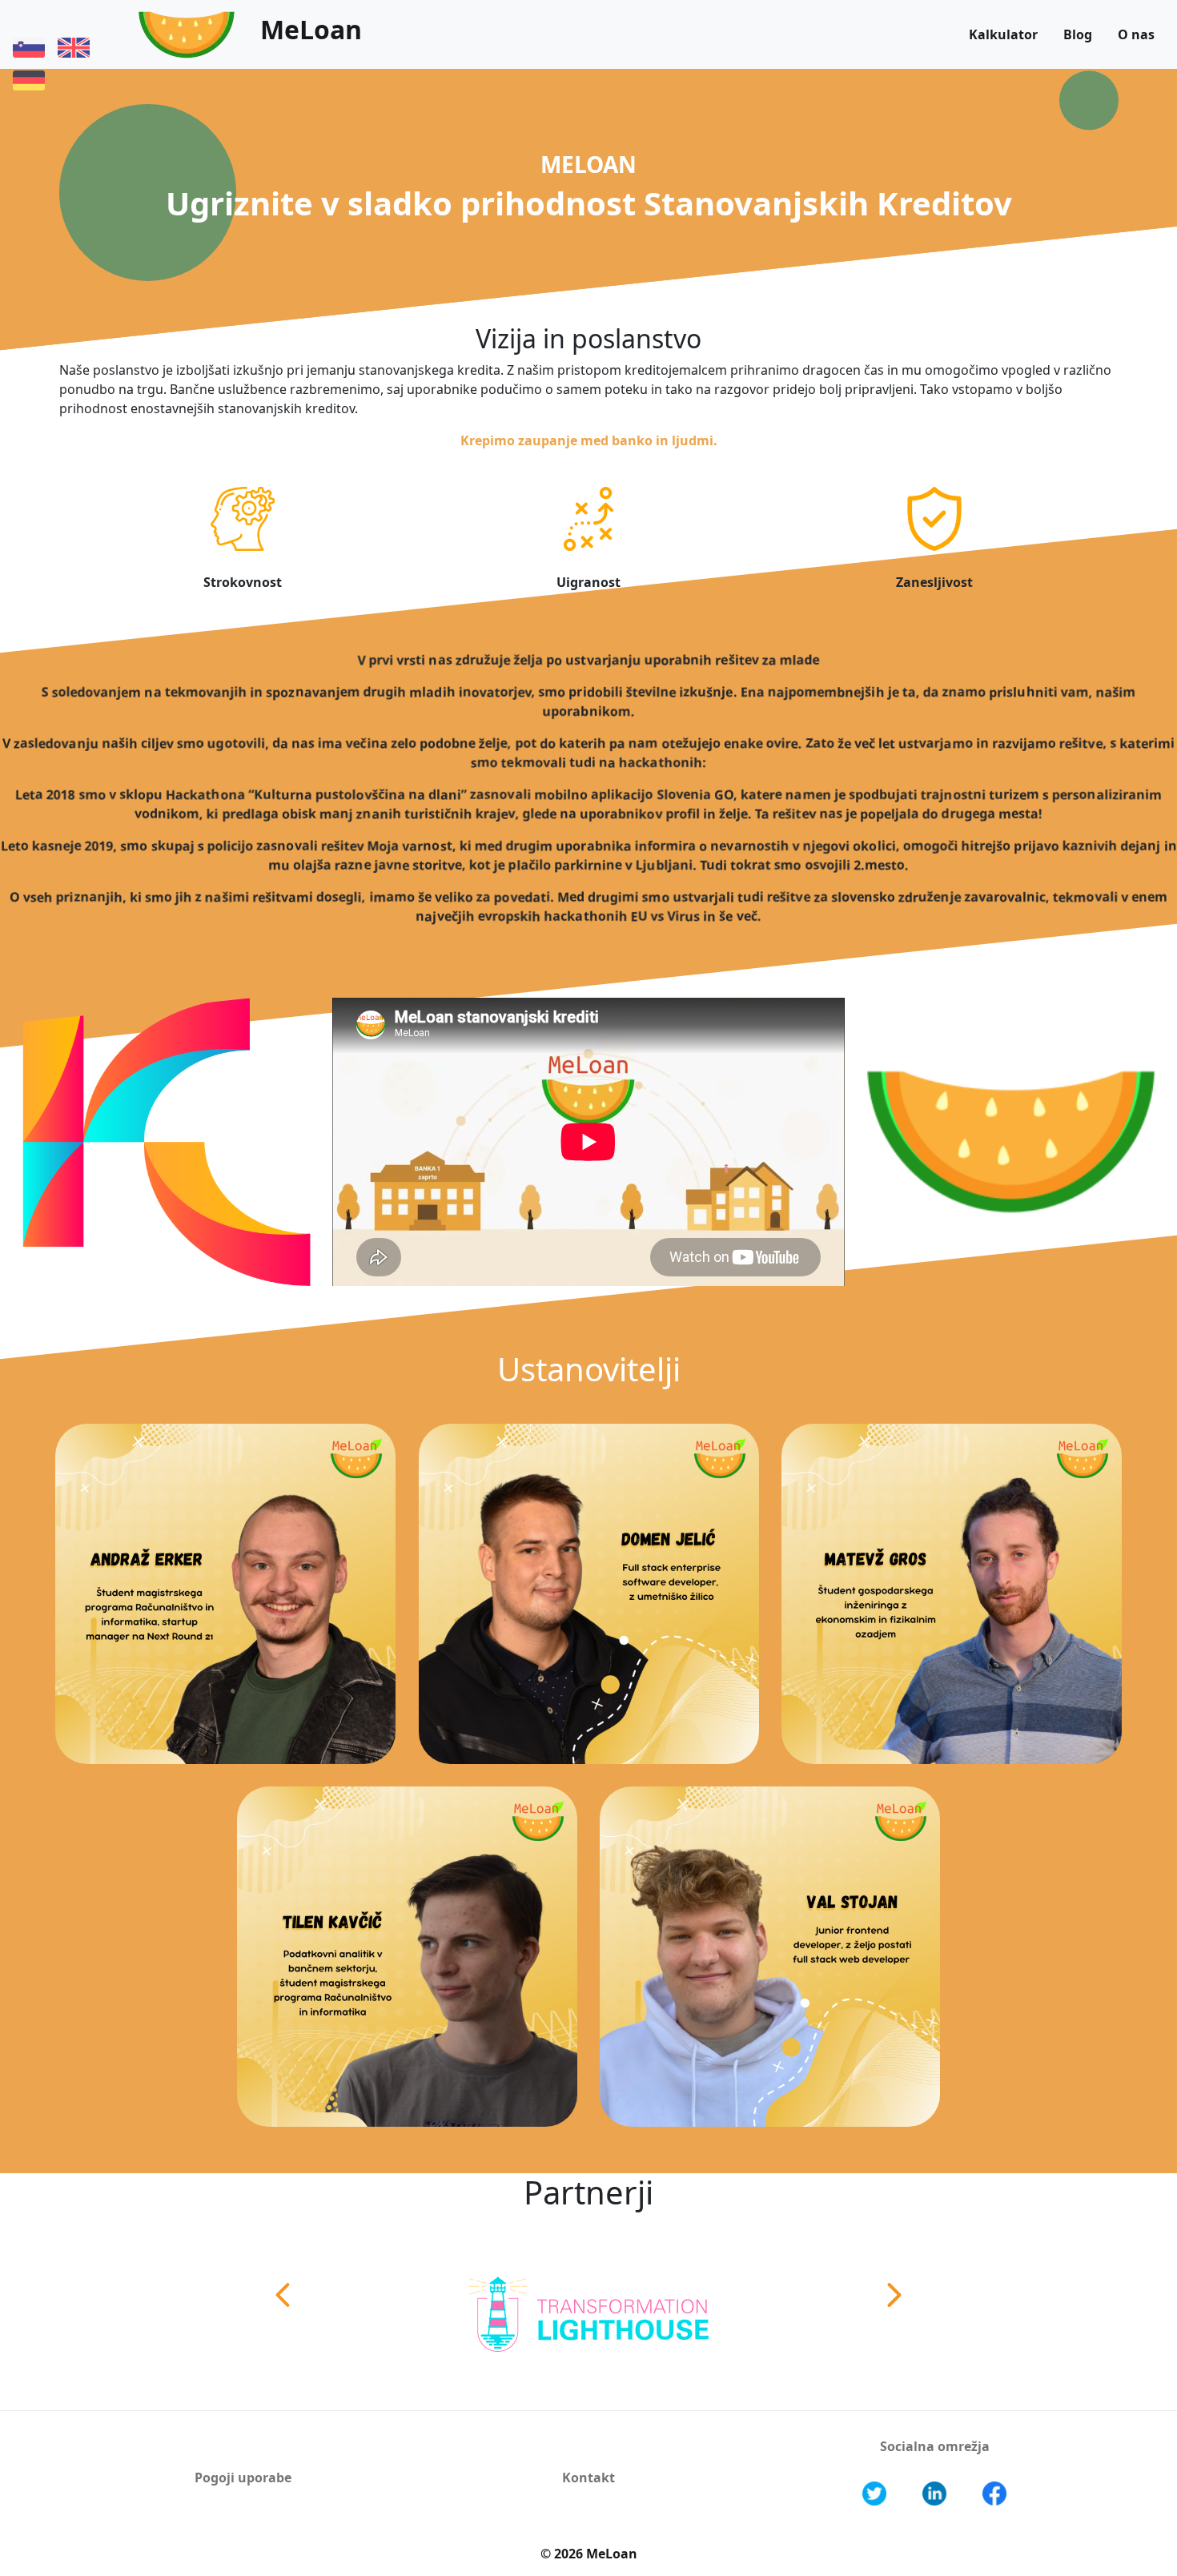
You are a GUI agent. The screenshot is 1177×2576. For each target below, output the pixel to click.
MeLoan (311, 29)
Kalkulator (1003, 34)
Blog (1078, 34)
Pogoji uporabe (243, 2478)
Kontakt (588, 2478)
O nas (1136, 34)
